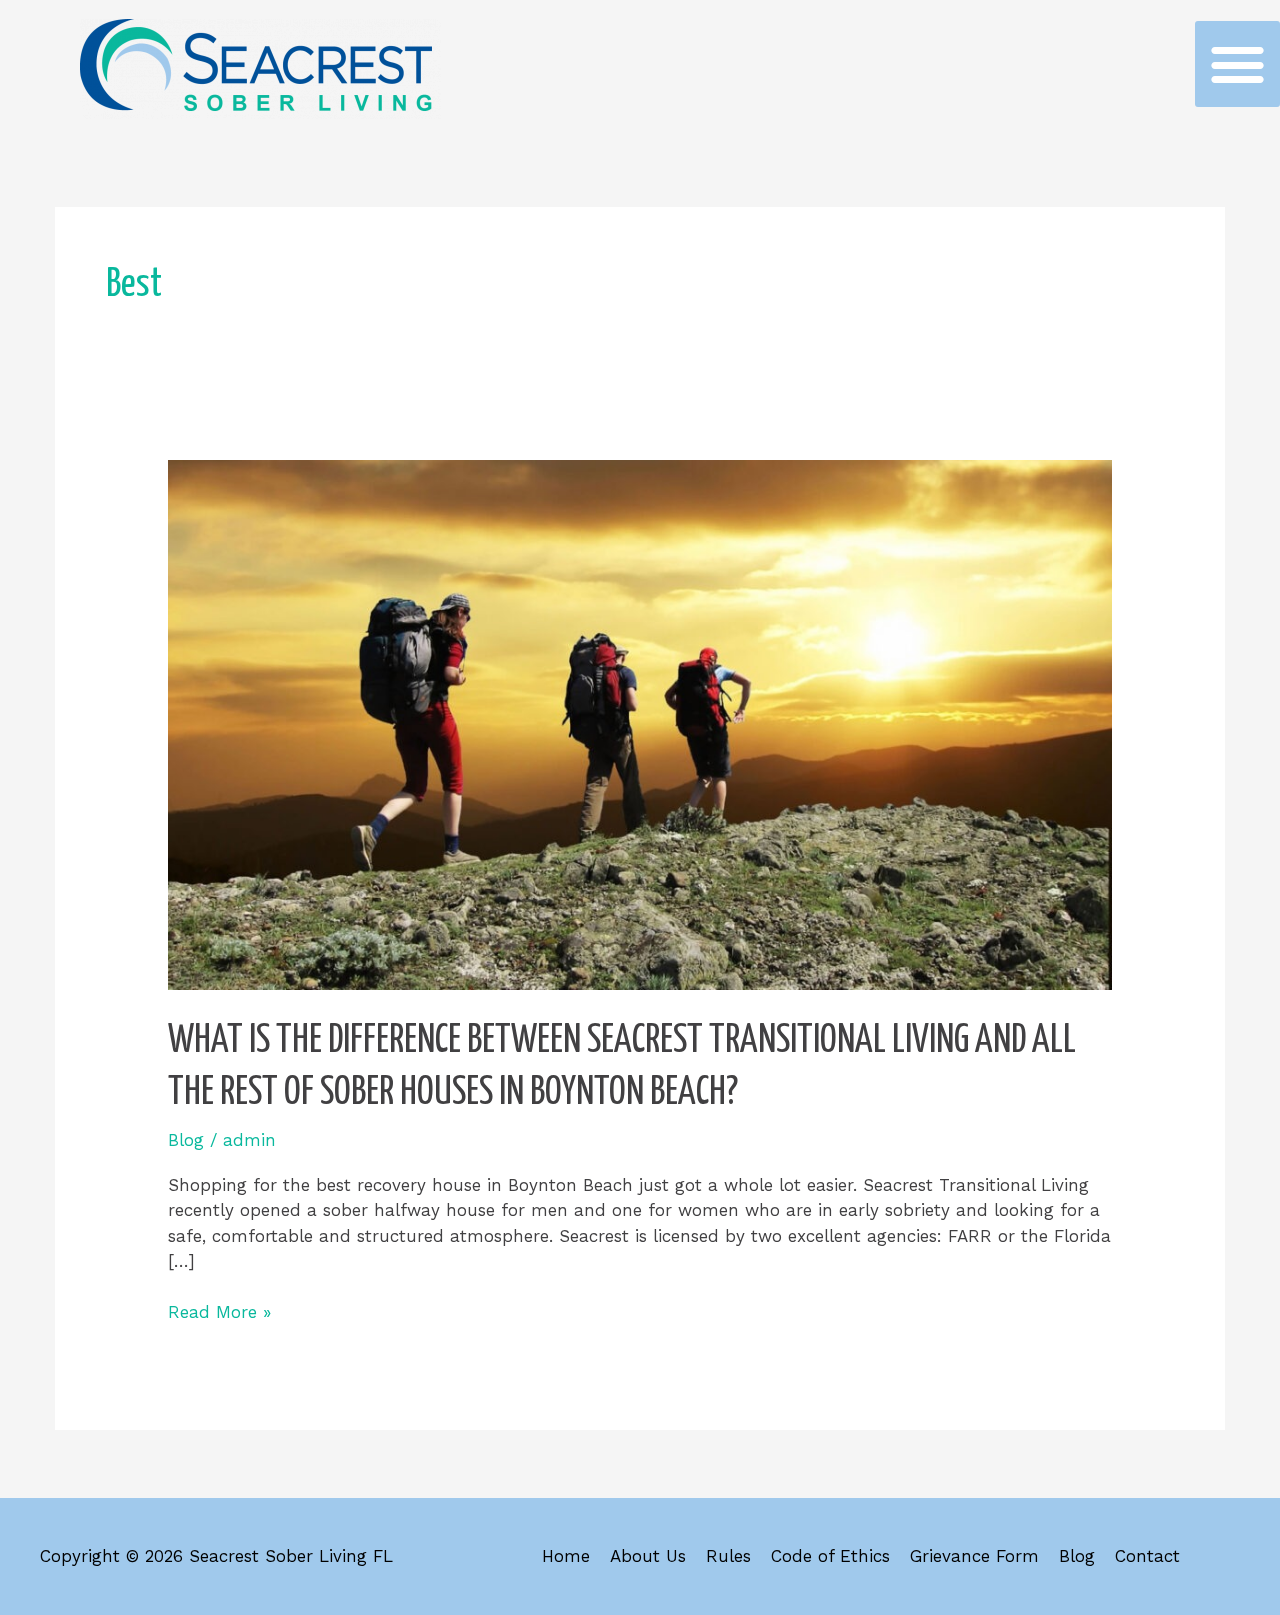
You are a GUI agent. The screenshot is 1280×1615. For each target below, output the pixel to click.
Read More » (219, 1311)
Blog (186, 1140)
